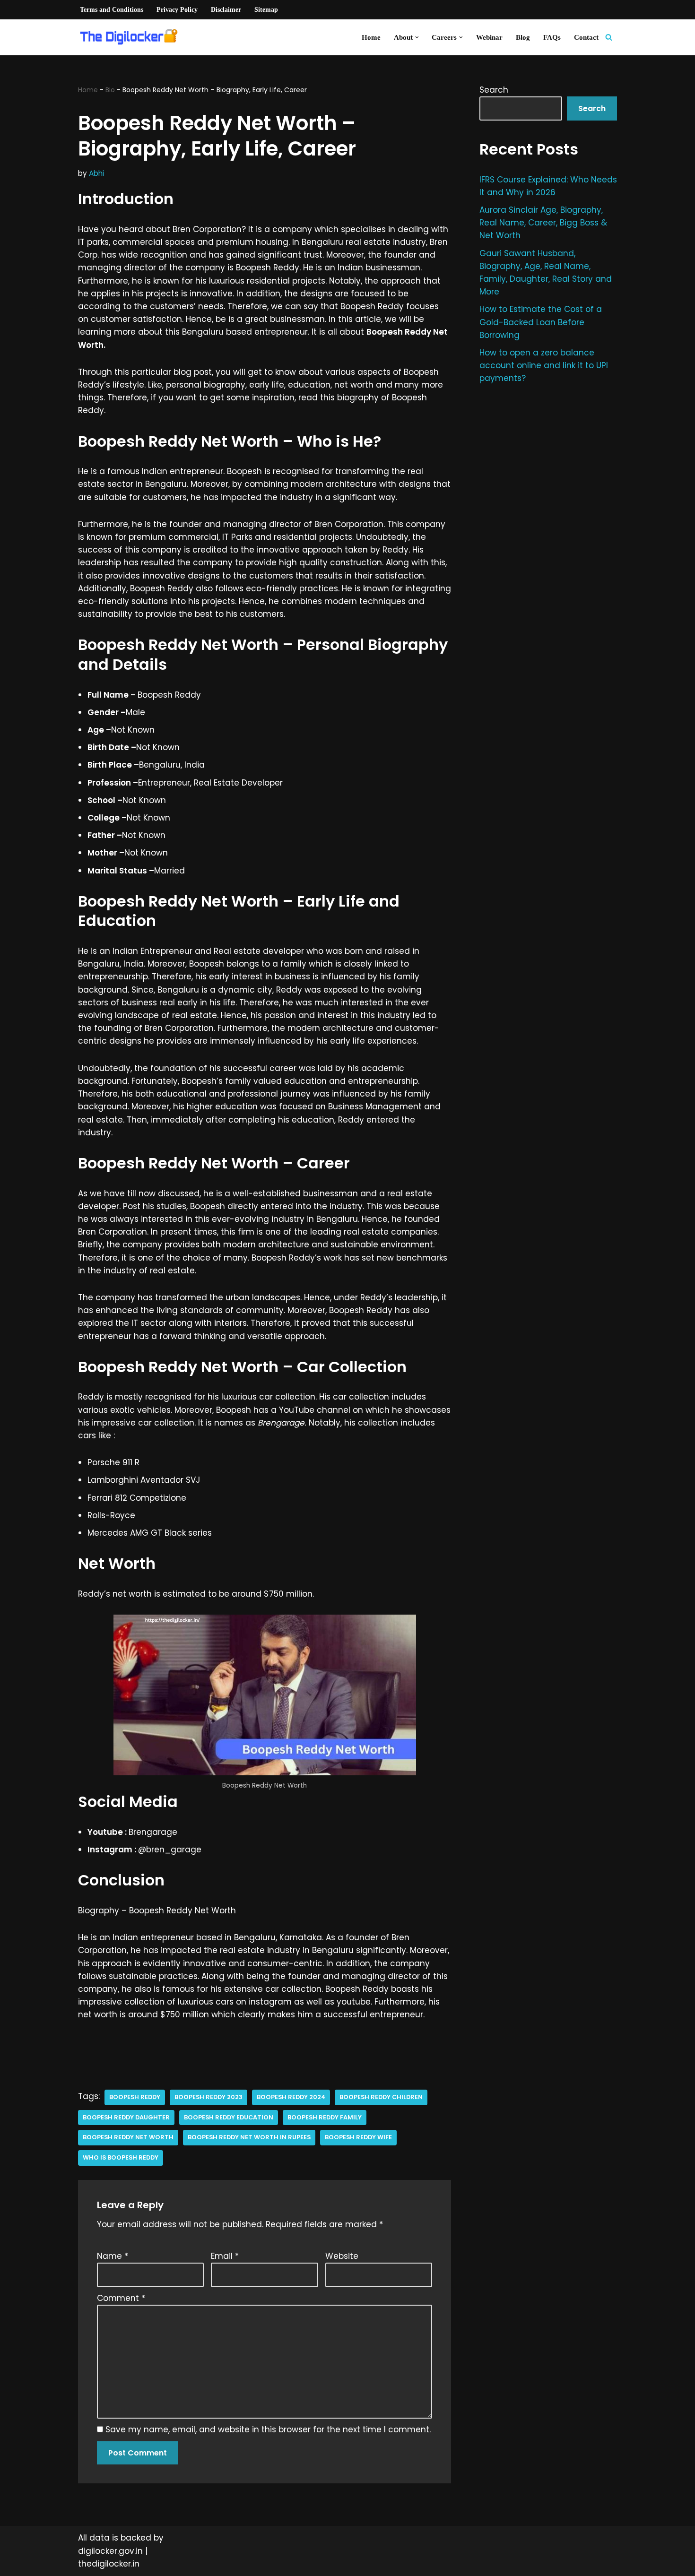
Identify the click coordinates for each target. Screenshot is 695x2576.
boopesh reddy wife (358, 2137)
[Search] (609, 37)
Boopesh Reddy (135, 2097)
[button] (417, 37)
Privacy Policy (177, 10)
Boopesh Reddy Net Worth (128, 2137)
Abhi (96, 173)
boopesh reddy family (325, 2117)
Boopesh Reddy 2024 (291, 2097)
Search (494, 90)
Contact (586, 37)
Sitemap (266, 10)
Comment (121, 2298)
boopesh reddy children (381, 2097)
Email (225, 2256)
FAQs (552, 37)
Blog (523, 37)
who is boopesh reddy (121, 2157)
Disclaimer (226, 10)
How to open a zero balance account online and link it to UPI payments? (544, 365)
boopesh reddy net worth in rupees (249, 2137)
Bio (110, 90)
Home (371, 37)
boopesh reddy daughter (126, 2117)
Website (342, 2256)
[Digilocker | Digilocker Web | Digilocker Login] (132, 37)
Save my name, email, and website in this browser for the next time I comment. (268, 2429)
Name (113, 2256)
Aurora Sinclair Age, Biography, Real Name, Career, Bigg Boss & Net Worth (543, 223)
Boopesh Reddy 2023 (208, 2097)
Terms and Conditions (112, 10)
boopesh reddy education (229, 2117)
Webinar (489, 37)
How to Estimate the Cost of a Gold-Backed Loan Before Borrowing (541, 322)
